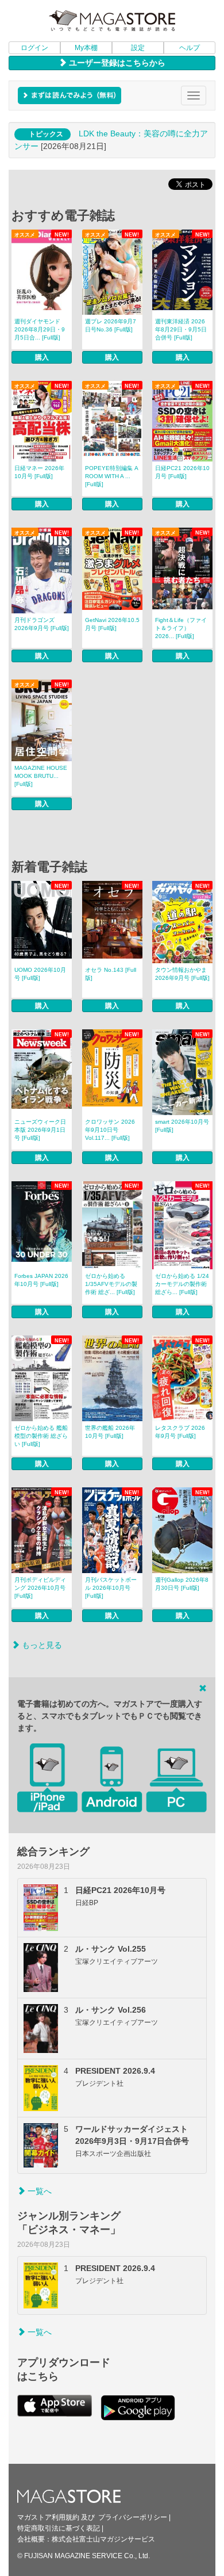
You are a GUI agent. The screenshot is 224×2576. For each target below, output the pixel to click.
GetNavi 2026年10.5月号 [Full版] (112, 624)
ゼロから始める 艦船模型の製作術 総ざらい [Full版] (41, 1436)
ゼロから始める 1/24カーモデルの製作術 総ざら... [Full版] (182, 1284)
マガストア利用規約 (48, 2517)
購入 (42, 357)
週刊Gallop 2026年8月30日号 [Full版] (182, 1584)
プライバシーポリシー (133, 2517)
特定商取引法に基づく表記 (59, 2528)
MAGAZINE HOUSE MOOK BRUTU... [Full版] (41, 776)
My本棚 (86, 48)
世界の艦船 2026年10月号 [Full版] (110, 1432)
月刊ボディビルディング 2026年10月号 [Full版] (40, 1588)
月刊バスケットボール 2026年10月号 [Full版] (111, 1588)
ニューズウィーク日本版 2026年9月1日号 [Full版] (40, 1130)
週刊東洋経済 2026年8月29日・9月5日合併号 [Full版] (181, 329)
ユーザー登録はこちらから (116, 63)
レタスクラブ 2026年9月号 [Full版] (180, 1432)
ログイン (34, 48)
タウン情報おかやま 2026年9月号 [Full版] (182, 974)
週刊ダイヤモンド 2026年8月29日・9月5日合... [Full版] (40, 329)
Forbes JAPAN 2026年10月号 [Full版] (41, 1280)
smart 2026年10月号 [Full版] (182, 1126)
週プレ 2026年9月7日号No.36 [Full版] (111, 325)
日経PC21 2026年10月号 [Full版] (182, 472)
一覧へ (38, 2191)
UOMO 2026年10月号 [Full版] (40, 974)
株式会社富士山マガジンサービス (103, 2539)
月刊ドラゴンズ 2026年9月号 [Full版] (42, 624)
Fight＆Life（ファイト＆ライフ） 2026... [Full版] (181, 628)
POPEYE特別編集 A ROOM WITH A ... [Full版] (112, 476)
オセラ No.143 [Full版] (111, 974)
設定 (138, 48)
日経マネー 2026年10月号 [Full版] (39, 472)
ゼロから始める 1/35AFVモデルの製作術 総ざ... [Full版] (111, 1284)
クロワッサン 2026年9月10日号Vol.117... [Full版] (110, 1130)
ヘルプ (190, 48)
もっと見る (41, 1645)
